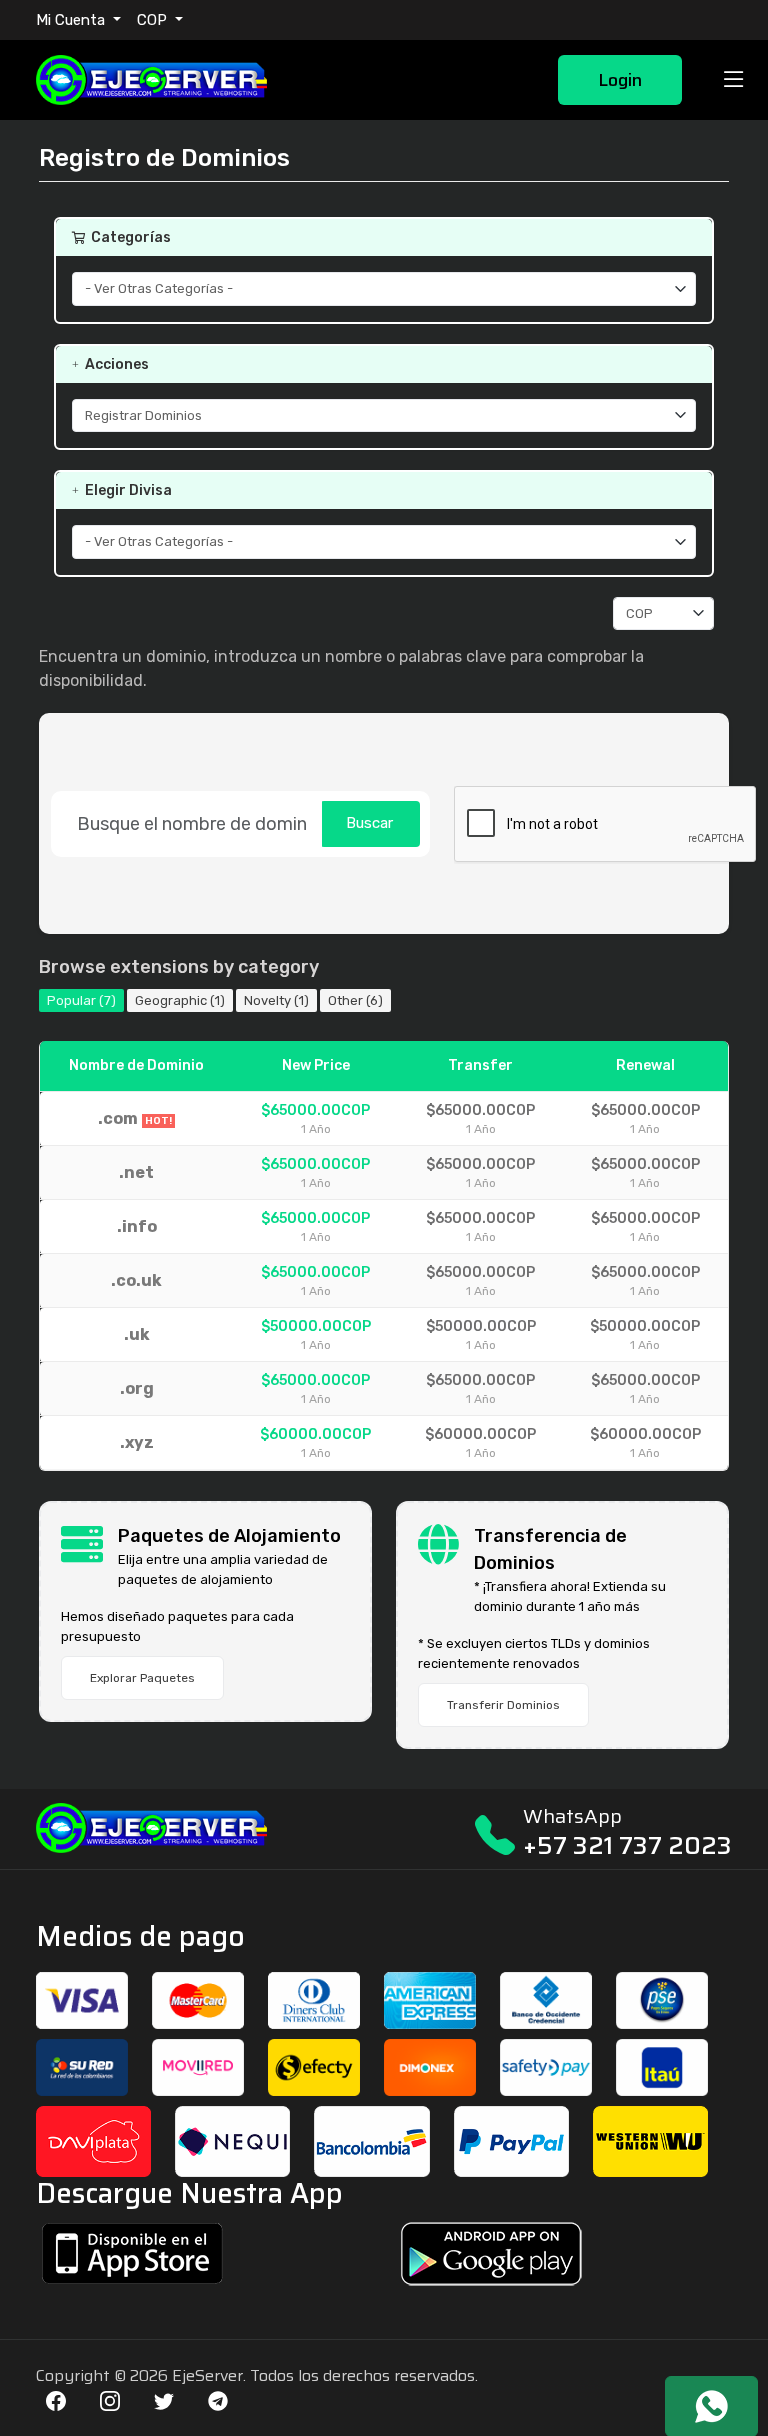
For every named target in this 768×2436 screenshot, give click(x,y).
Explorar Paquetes (142, 1678)
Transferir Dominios (503, 1705)
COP (154, 20)
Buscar (369, 823)
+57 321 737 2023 (627, 1845)
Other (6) (355, 1000)
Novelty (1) (276, 1000)
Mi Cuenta (72, 20)
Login (620, 80)
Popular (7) (81, 1000)
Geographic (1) (180, 1000)
